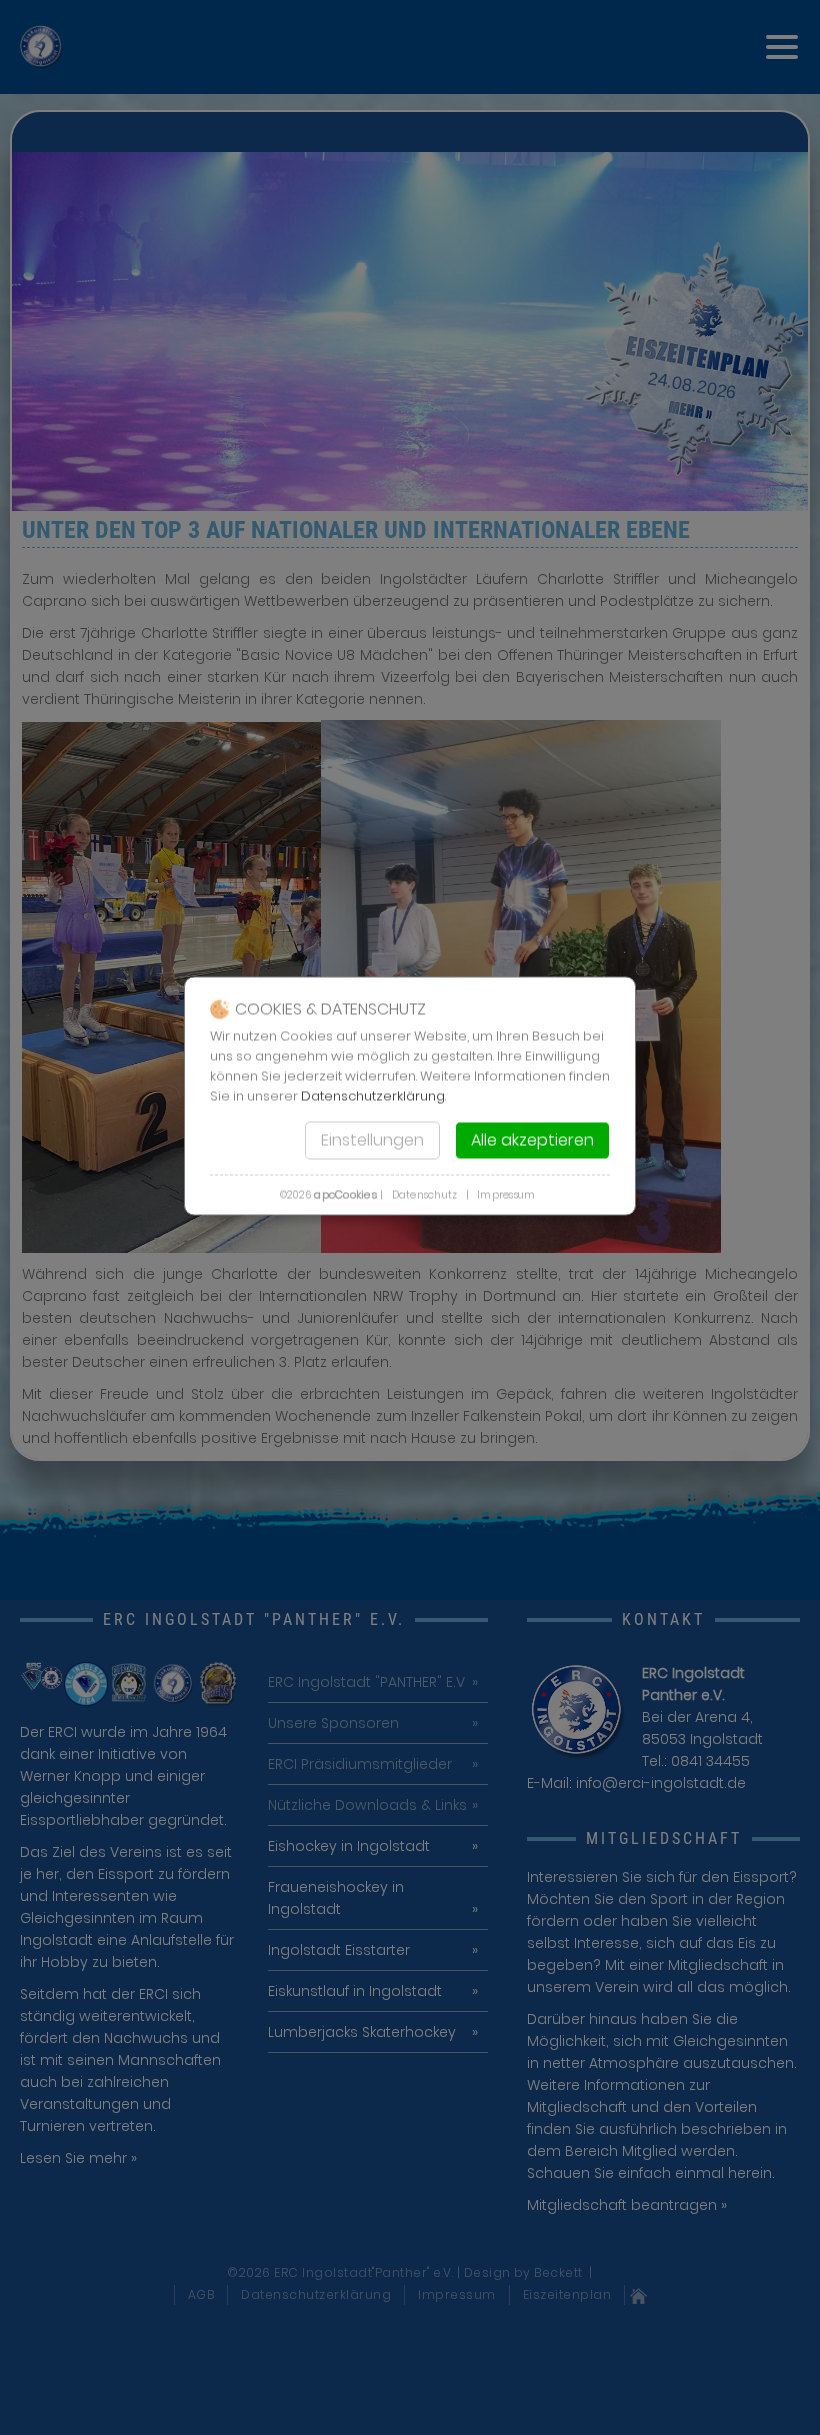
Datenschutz (425, 1194)
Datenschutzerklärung (373, 1095)
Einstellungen (372, 1139)
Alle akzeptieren (532, 1139)
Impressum (506, 1194)
